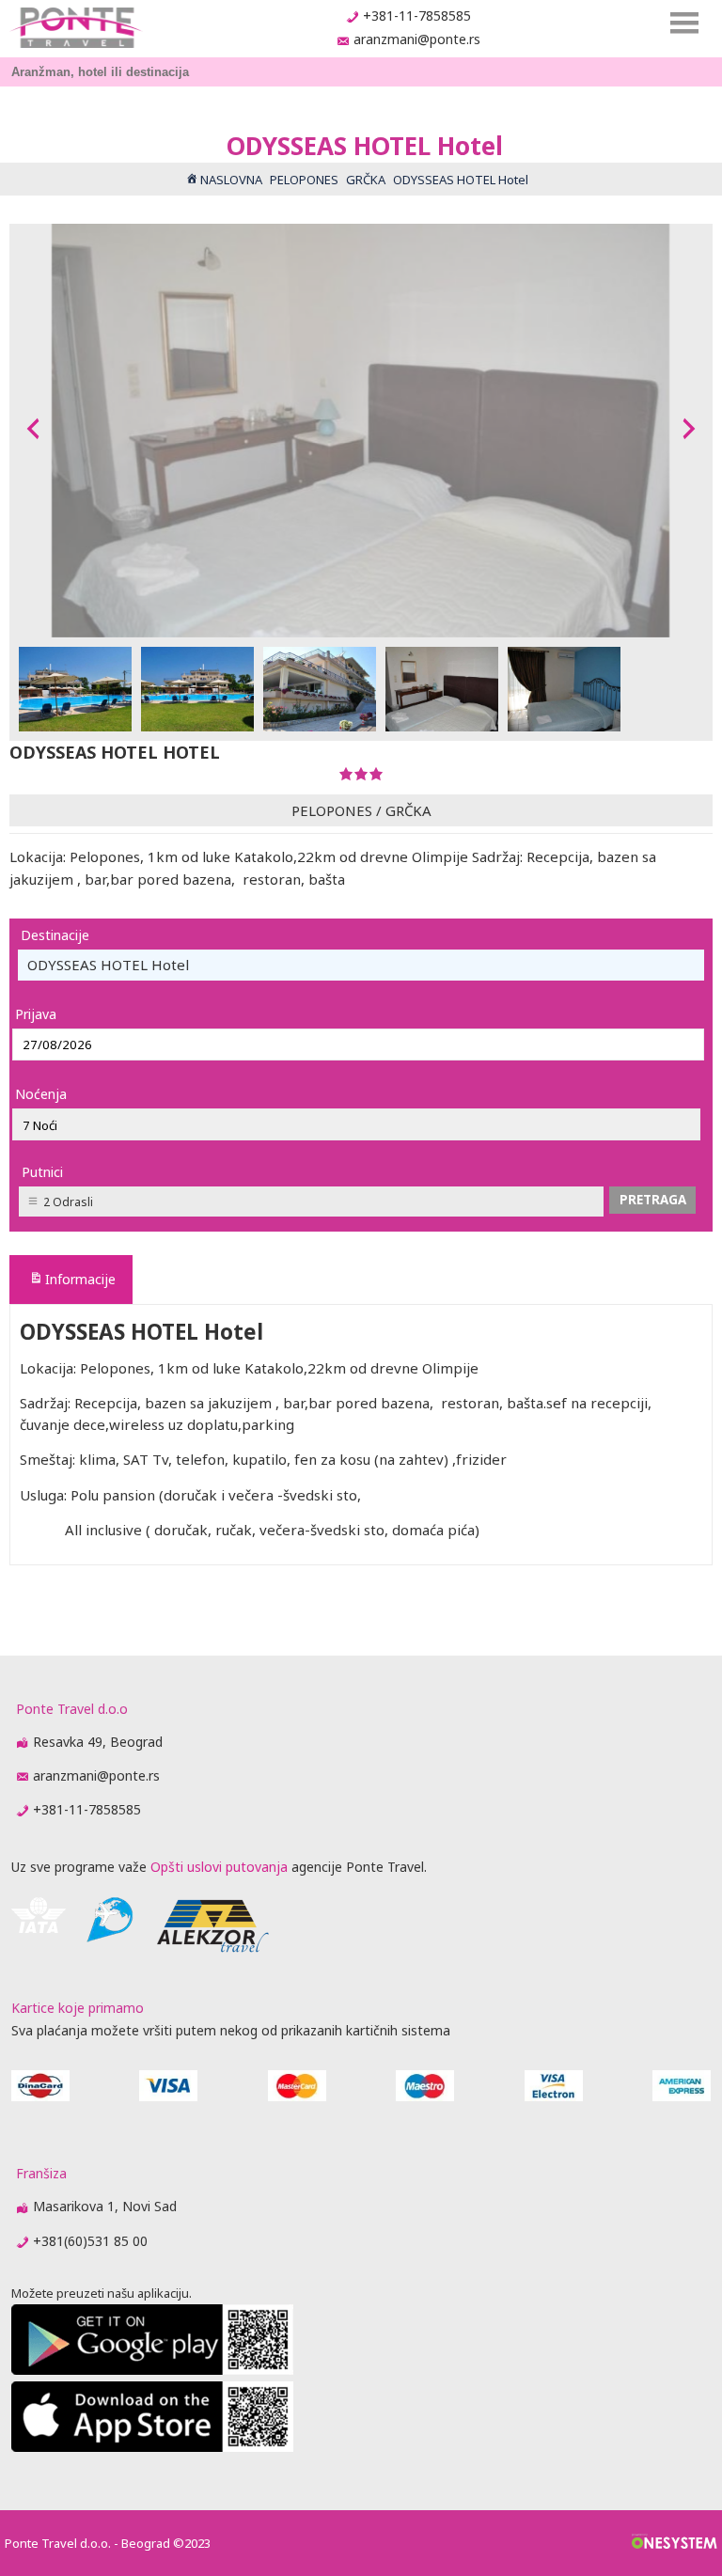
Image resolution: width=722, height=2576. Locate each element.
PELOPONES (332, 810)
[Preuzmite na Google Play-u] (152, 2370)
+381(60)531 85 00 (90, 2241)
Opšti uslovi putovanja (219, 1867)
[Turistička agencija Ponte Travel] (76, 28)
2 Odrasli (68, 1202)
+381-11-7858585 (417, 16)
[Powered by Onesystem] (675, 2543)
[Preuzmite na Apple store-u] (152, 2447)
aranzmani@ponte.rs (417, 39)
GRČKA (408, 810)
